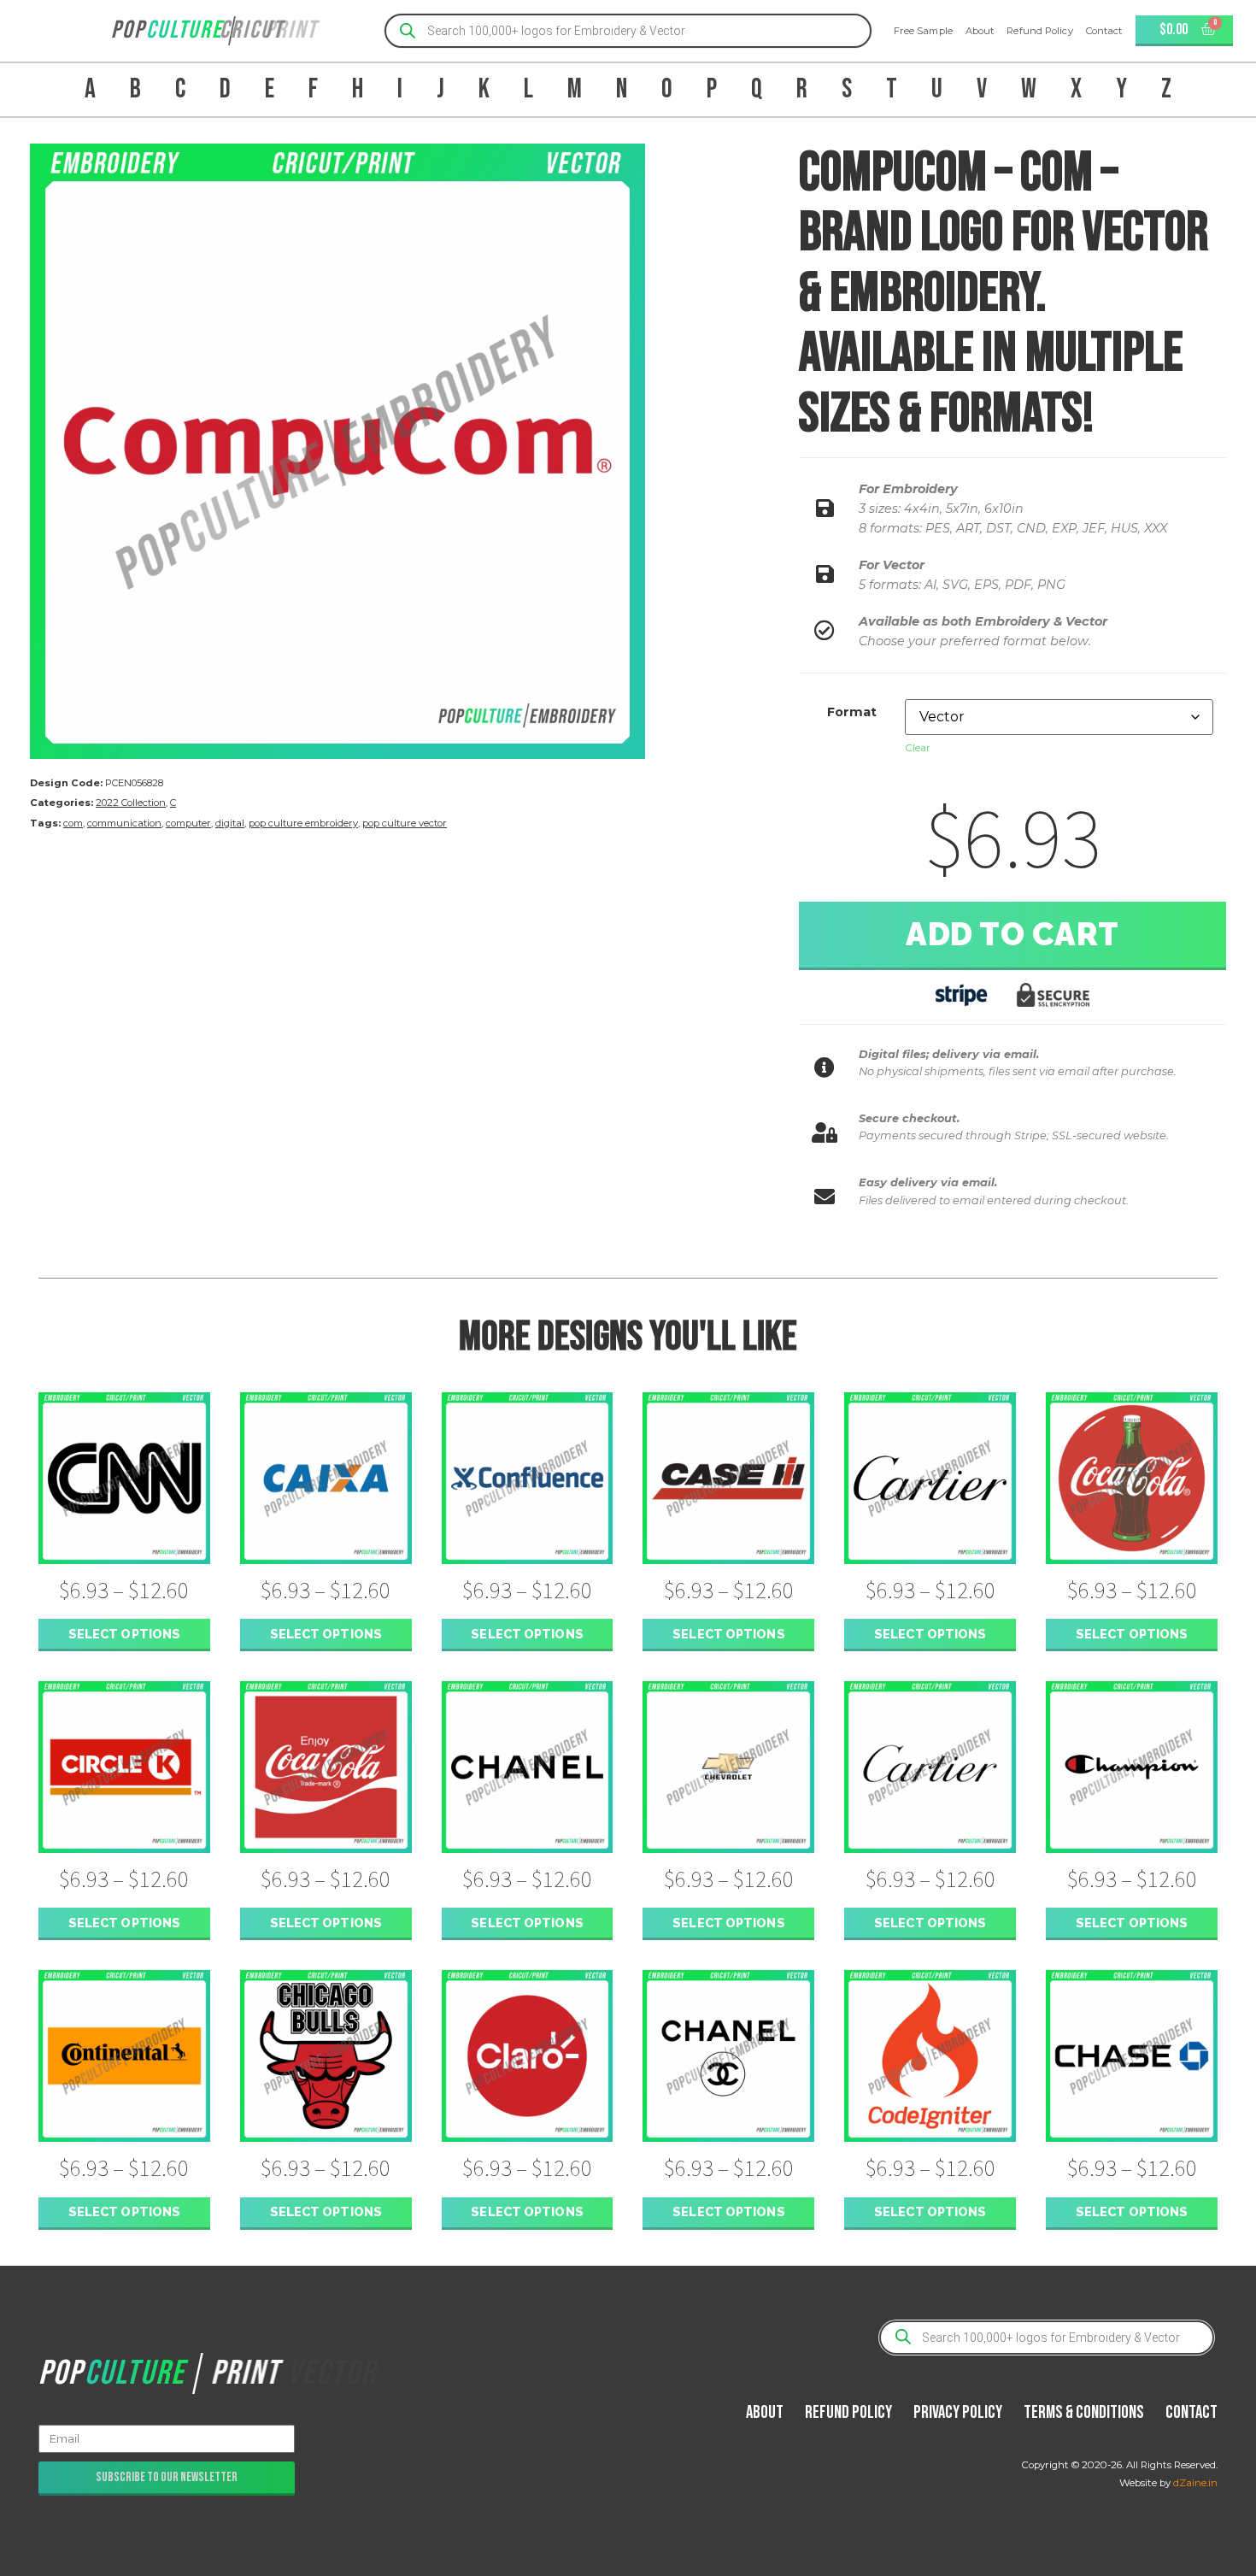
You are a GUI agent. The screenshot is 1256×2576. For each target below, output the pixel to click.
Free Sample (923, 31)
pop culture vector (405, 823)
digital (230, 823)
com (73, 823)
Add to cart (1012, 934)
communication (124, 823)
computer (188, 823)
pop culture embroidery (303, 823)
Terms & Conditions (1084, 2412)
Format (852, 712)
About (980, 31)
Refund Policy (1039, 31)
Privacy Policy (958, 2412)
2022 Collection (131, 803)
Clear (918, 747)
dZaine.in (1195, 2483)
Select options (124, 1634)
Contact (1104, 31)
